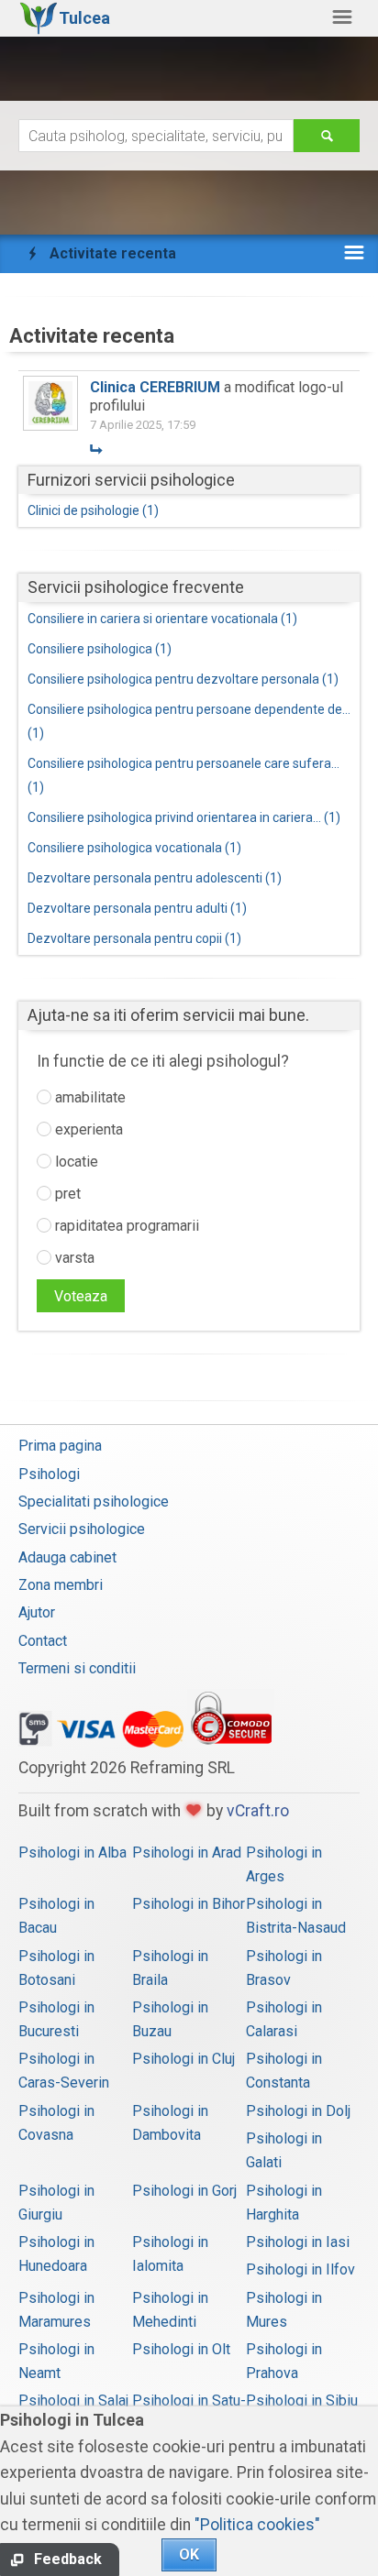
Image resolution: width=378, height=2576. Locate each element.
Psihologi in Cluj (183, 2059)
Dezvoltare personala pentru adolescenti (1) (155, 878)
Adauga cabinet (67, 1557)
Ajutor (37, 1612)
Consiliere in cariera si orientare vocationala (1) (162, 619)
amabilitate (89, 1097)
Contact (43, 1641)
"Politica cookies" (257, 2525)
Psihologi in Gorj (184, 2191)
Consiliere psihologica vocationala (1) (134, 848)
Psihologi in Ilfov (300, 2269)
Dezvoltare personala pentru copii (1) (134, 938)
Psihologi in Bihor (189, 1904)
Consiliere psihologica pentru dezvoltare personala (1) (183, 679)
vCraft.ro (258, 1811)
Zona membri (61, 1585)
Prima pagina (60, 1446)
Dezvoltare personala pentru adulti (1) (137, 908)
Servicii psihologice (82, 1529)
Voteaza (81, 1296)
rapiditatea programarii (125, 1226)
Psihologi (49, 1474)
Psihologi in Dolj (298, 2111)
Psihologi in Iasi (298, 2242)
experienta (87, 1129)
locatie (75, 1162)
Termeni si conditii (77, 1668)
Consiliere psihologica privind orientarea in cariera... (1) (184, 817)
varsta (73, 1258)
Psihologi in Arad (187, 1853)
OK (189, 2554)
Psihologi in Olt (181, 2349)
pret (66, 1194)
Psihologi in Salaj (73, 2401)
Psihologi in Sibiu (302, 2401)
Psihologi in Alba (72, 1853)
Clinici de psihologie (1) (93, 510)
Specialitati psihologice (94, 1502)
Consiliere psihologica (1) (100, 649)
